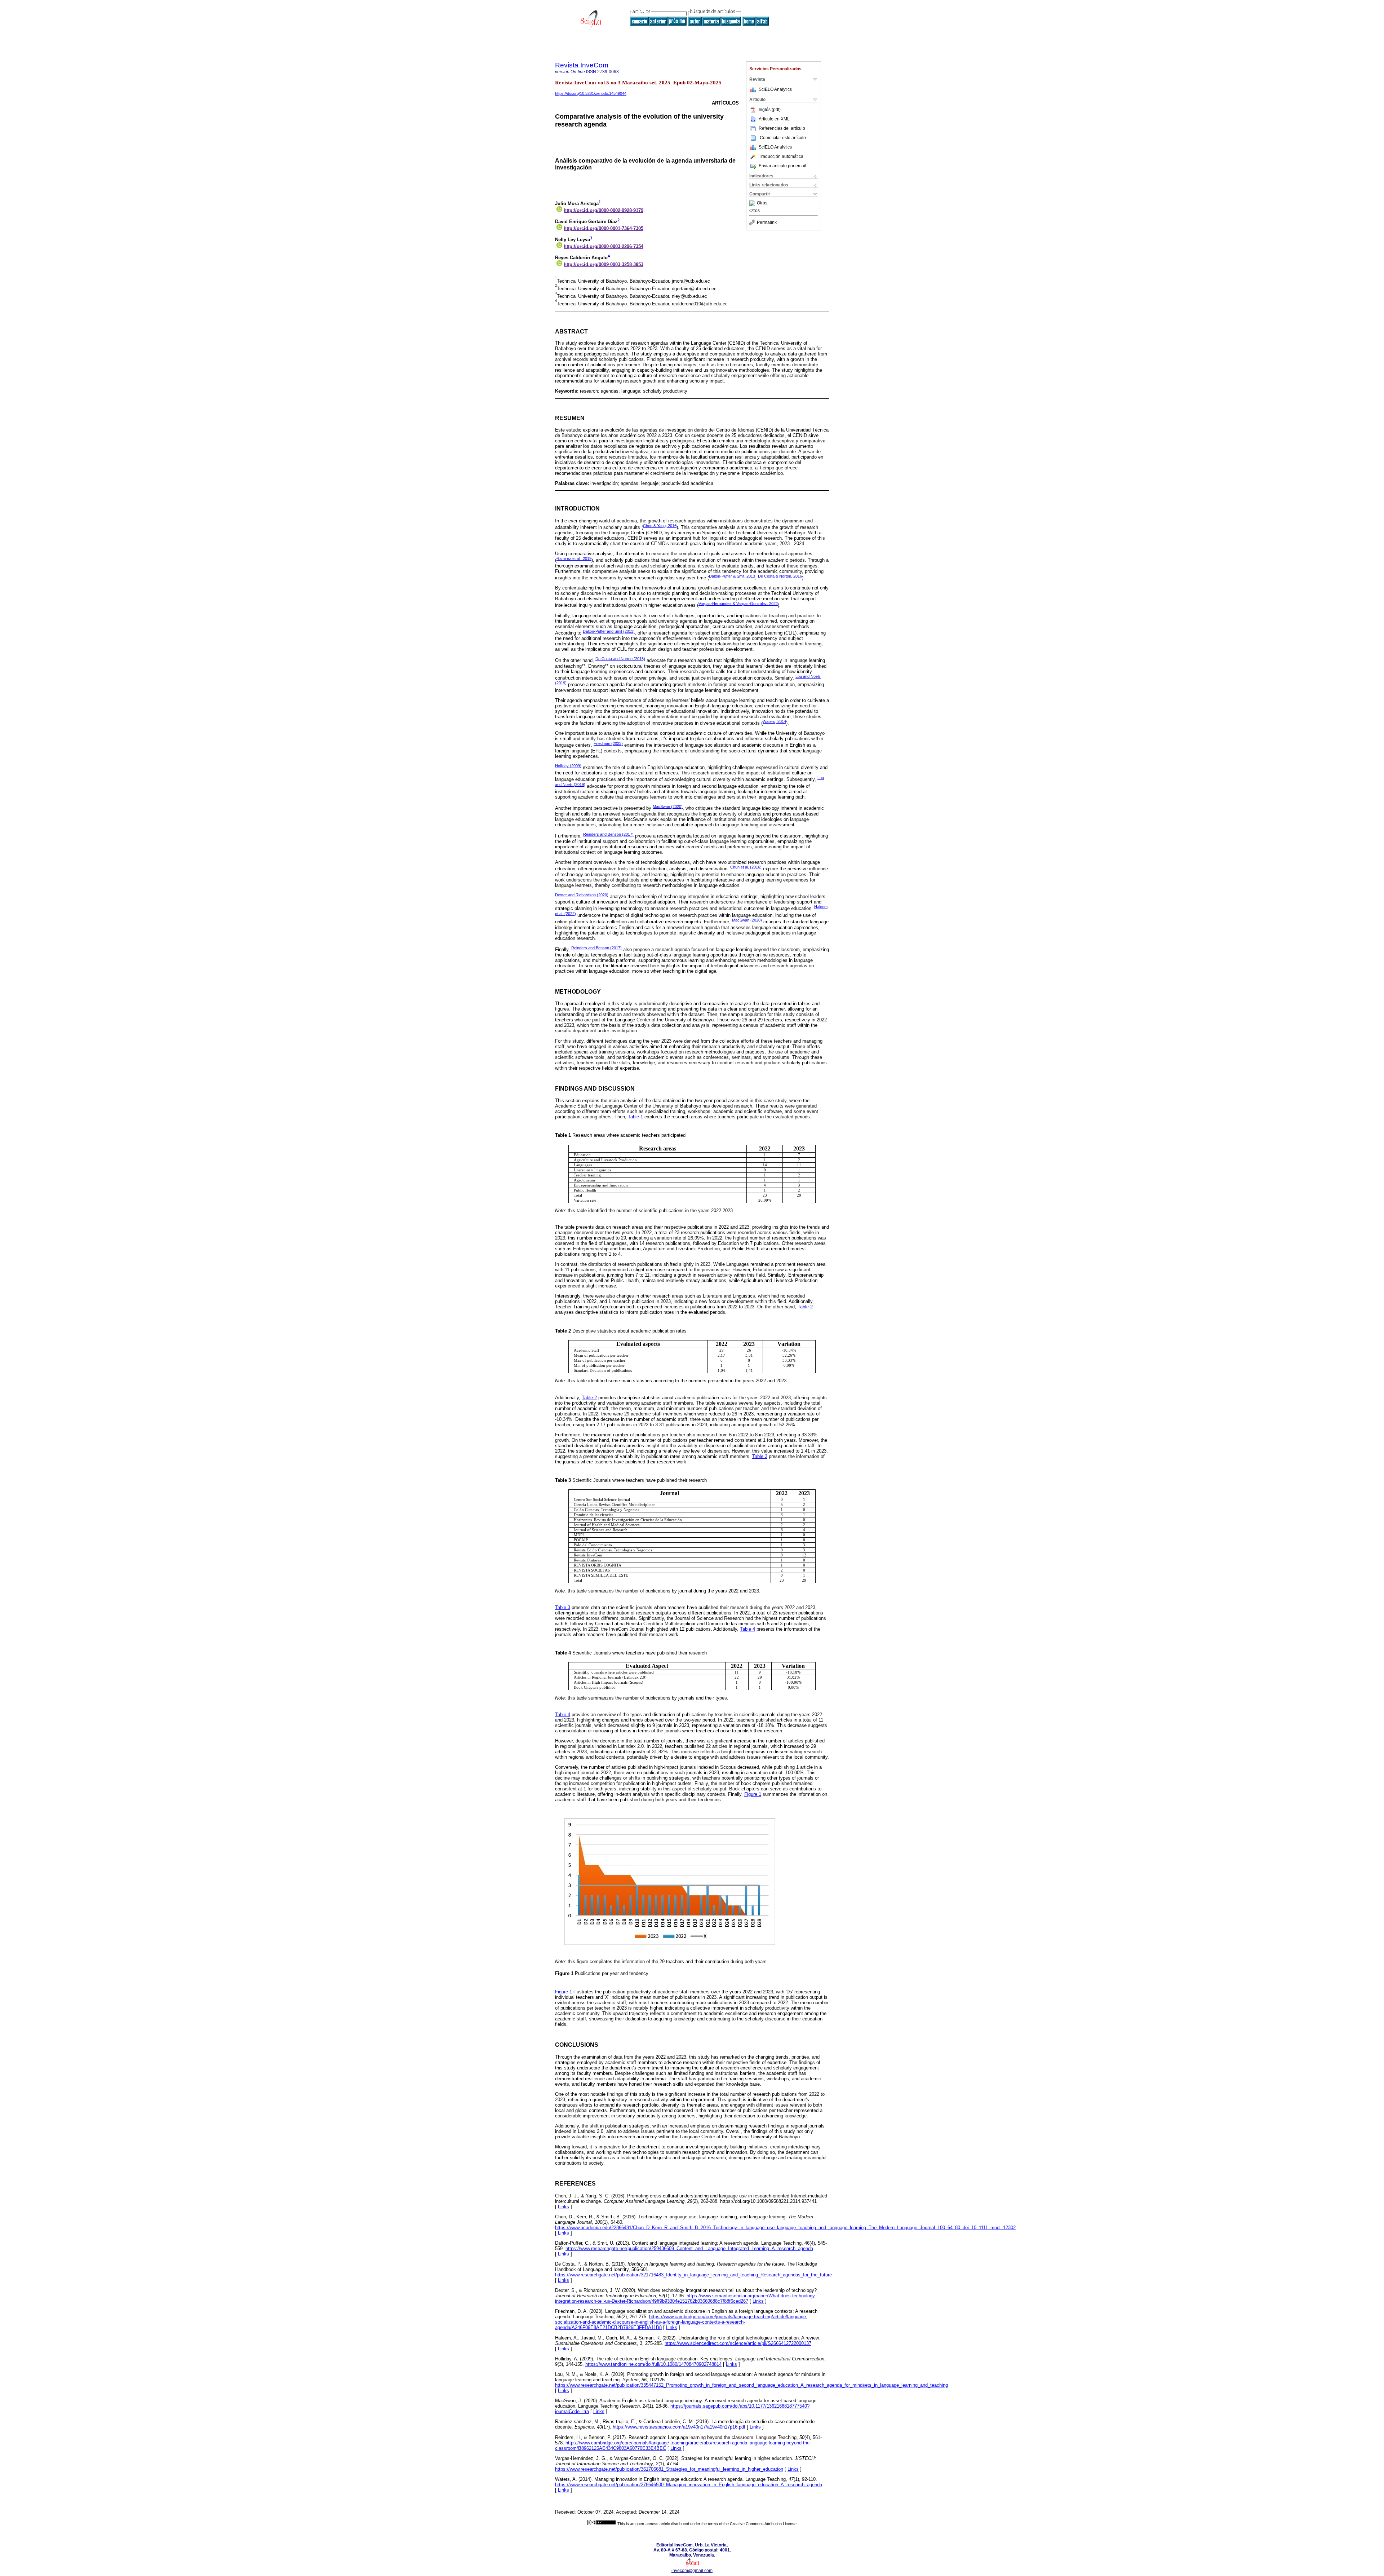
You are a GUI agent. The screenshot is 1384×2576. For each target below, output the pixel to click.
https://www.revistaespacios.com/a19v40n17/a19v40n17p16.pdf (679, 2427)
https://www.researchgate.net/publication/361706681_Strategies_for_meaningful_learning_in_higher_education (669, 2469)
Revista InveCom (582, 65)
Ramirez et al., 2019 (574, 558)
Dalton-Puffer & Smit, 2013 (732, 576)
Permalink (767, 222)
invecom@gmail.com (692, 2571)
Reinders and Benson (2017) (608, 834)
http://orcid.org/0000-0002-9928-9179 (604, 210)
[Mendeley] (753, 203)
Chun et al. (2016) (746, 867)
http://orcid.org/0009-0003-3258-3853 (604, 264)
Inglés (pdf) (770, 110)
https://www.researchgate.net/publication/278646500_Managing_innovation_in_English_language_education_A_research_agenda (689, 2485)
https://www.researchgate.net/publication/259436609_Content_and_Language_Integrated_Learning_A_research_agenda (689, 2248)
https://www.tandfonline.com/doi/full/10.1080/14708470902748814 (653, 2364)
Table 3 (760, 1456)
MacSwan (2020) (668, 807)
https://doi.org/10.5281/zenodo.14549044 (591, 93)
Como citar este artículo (783, 138)
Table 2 (805, 1307)
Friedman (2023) (608, 743)
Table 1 (635, 1117)
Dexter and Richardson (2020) (582, 895)
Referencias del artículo (782, 128)
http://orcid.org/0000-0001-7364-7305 (604, 228)
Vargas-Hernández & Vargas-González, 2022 (738, 604)
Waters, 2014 (774, 721)
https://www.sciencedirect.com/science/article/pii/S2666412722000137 (738, 2343)
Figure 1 (753, 1794)
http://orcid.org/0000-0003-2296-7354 (604, 246)
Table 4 (748, 1629)
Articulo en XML (774, 119)
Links (564, 2207)
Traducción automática (781, 156)
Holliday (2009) (568, 766)
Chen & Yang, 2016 (660, 526)
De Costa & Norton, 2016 (780, 576)
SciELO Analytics (775, 89)
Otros (762, 203)
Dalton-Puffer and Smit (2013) (609, 631)
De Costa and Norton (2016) (620, 659)
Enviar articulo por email (782, 166)
